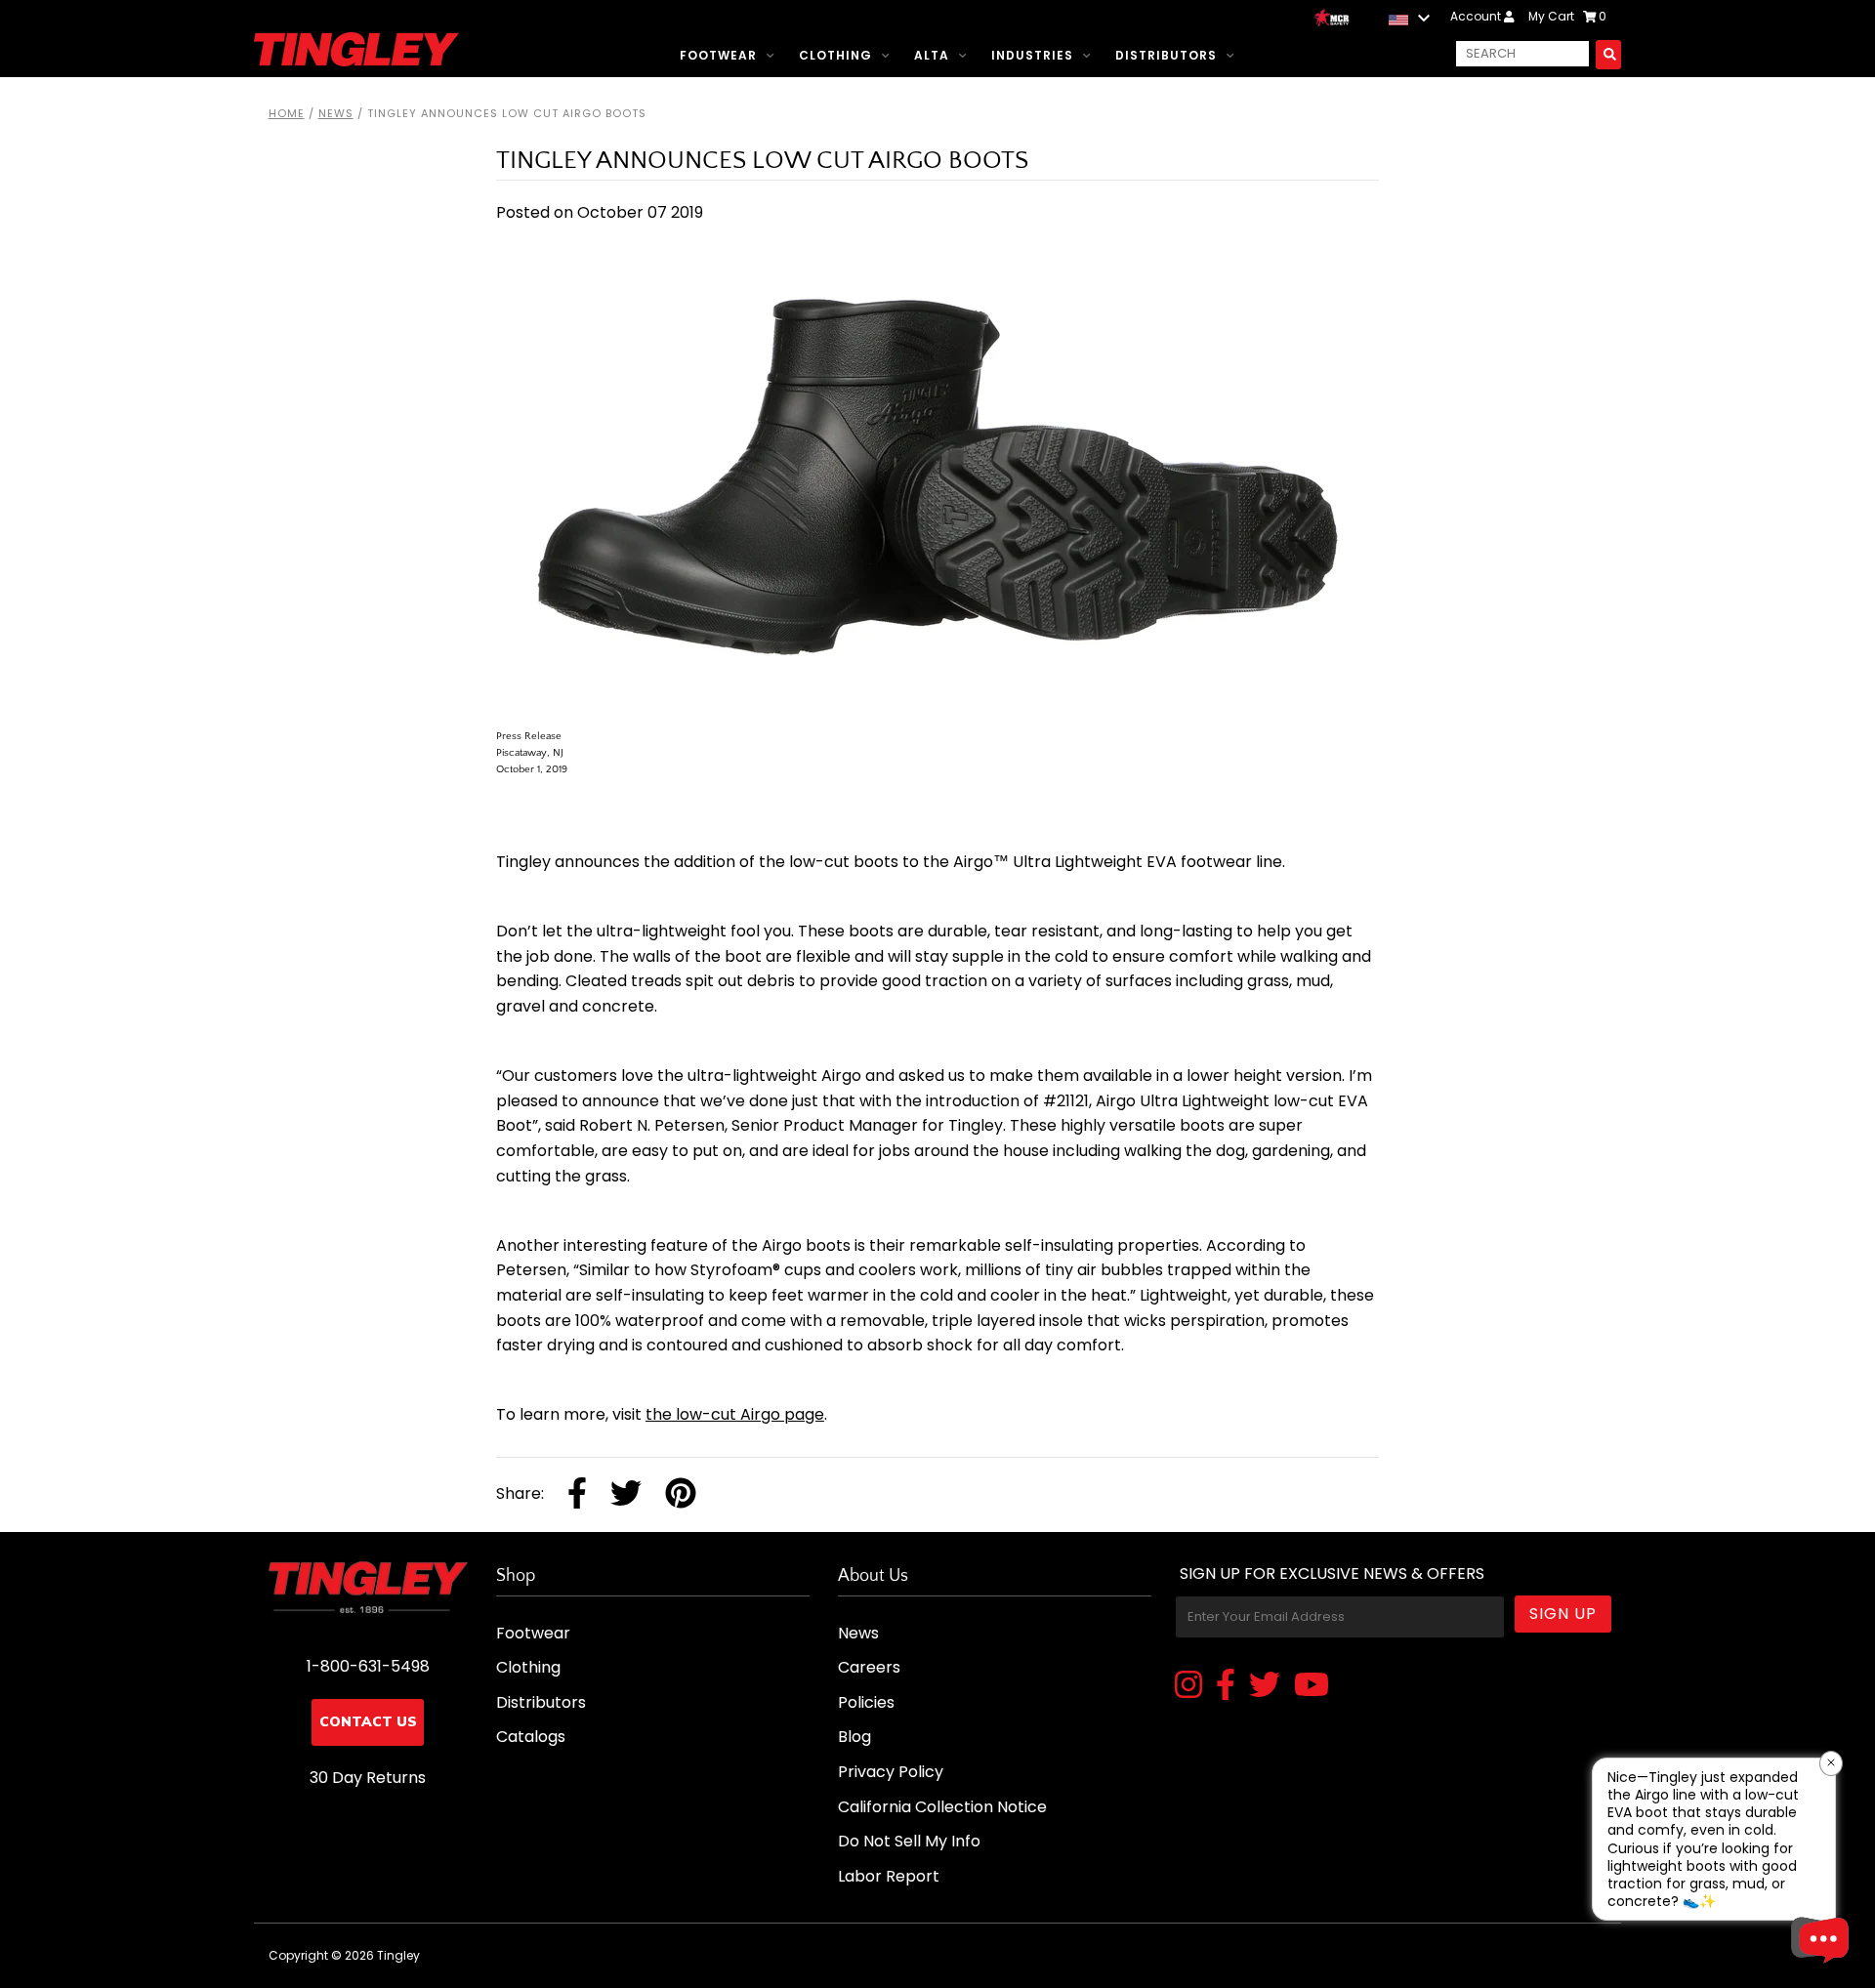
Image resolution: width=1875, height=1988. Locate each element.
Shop (516, 1576)
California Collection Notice (942, 1807)
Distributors (1166, 55)
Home (287, 113)
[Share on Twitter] (626, 1495)
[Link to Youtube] (1312, 1686)
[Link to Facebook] (1226, 1686)
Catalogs (531, 1737)
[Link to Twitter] (1265, 1686)
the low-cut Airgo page (735, 1414)
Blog (854, 1737)
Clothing (835, 55)
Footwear (718, 55)
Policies (866, 1702)
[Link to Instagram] (1188, 1686)
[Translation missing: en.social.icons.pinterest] (681, 1495)
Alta (932, 55)
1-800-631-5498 (368, 1666)
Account (1477, 16)
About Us (873, 1576)
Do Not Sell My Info (909, 1841)
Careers (869, 1667)
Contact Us (368, 1722)
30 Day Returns (368, 1778)
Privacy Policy (891, 1772)
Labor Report (889, 1876)
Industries (1032, 55)
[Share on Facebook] (577, 1495)
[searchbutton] (1608, 54)
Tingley (398, 1955)
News (336, 113)
